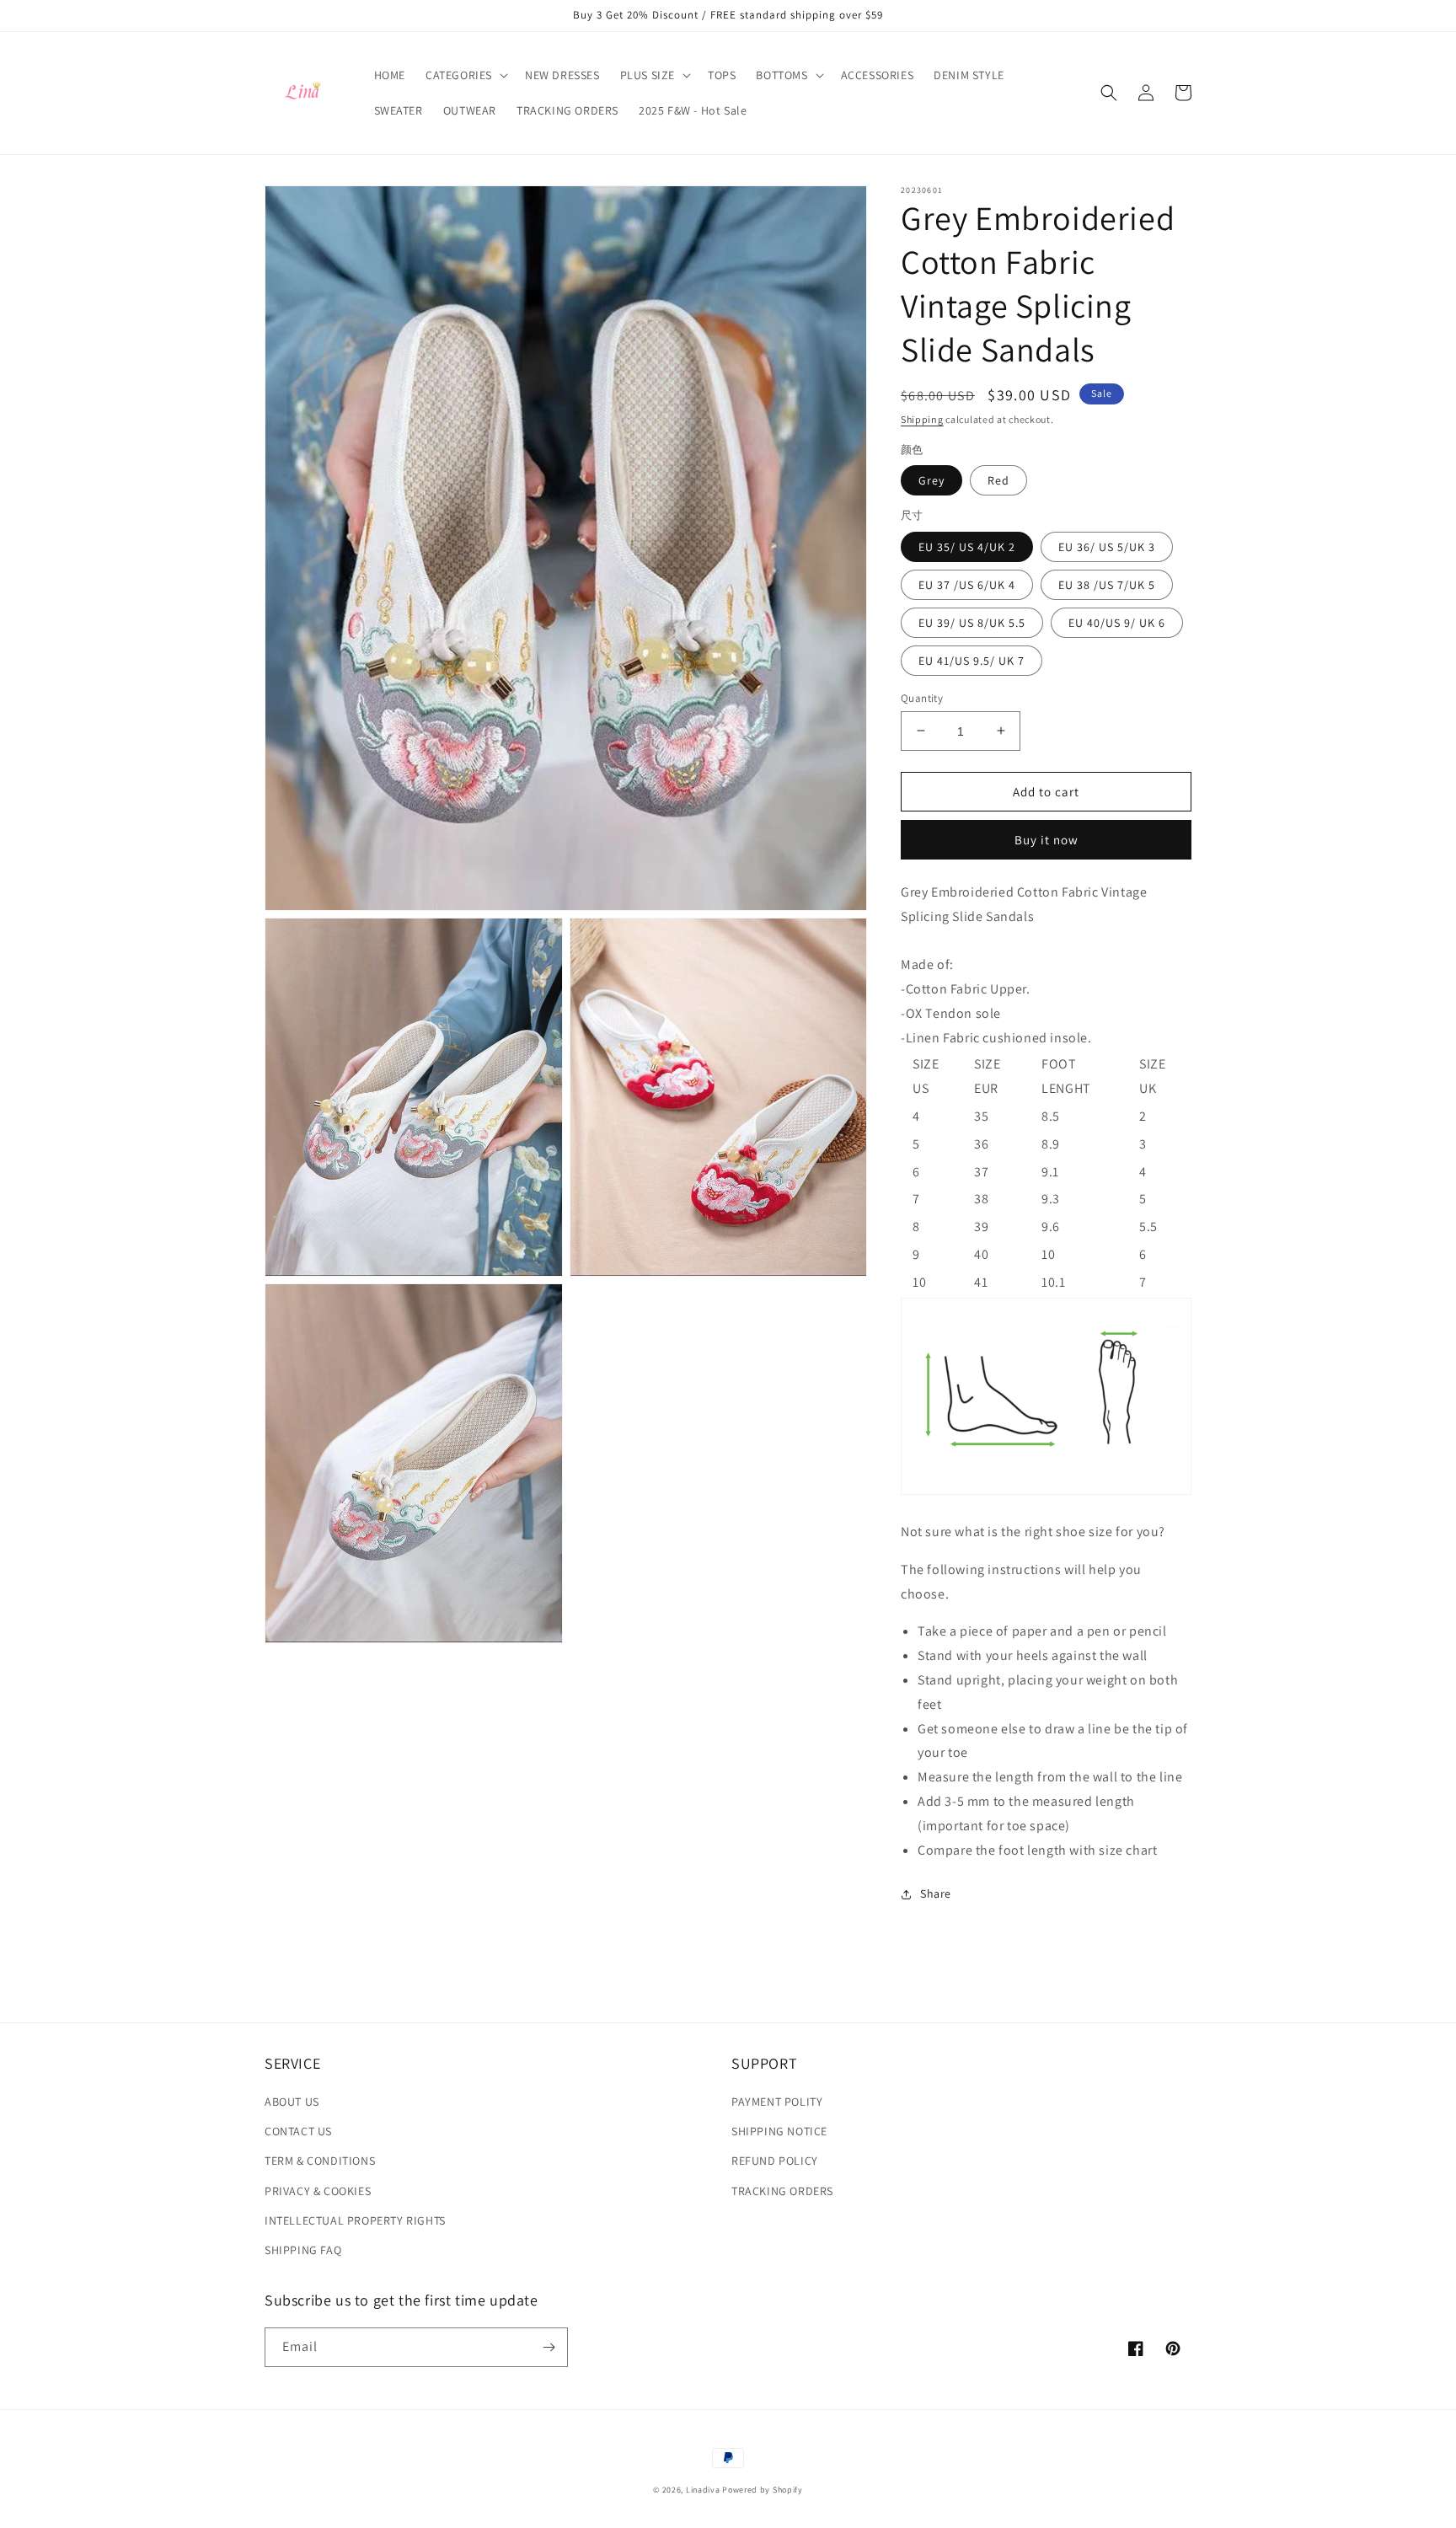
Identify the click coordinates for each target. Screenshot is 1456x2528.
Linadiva (703, 2490)
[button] (465, 75)
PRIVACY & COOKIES (318, 2191)
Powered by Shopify (763, 2490)
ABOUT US (292, 2102)
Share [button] (936, 1893)
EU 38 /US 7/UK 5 (1107, 584)
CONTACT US (298, 2131)
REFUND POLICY (775, 2161)
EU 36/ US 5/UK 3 (1107, 546)
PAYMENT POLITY (777, 2102)
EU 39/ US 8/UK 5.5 (972, 622)
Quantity (922, 697)
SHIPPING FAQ (303, 2250)
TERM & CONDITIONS (320, 2161)
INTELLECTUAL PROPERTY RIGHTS (355, 2220)
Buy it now (1046, 840)
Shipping (922, 419)
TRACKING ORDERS (782, 2191)
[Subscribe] (549, 2347)
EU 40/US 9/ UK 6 (1117, 622)
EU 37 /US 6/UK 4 (967, 584)
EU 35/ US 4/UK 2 (967, 546)
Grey (931, 480)
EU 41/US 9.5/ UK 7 (972, 660)
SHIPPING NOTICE (779, 2131)
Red (998, 480)
